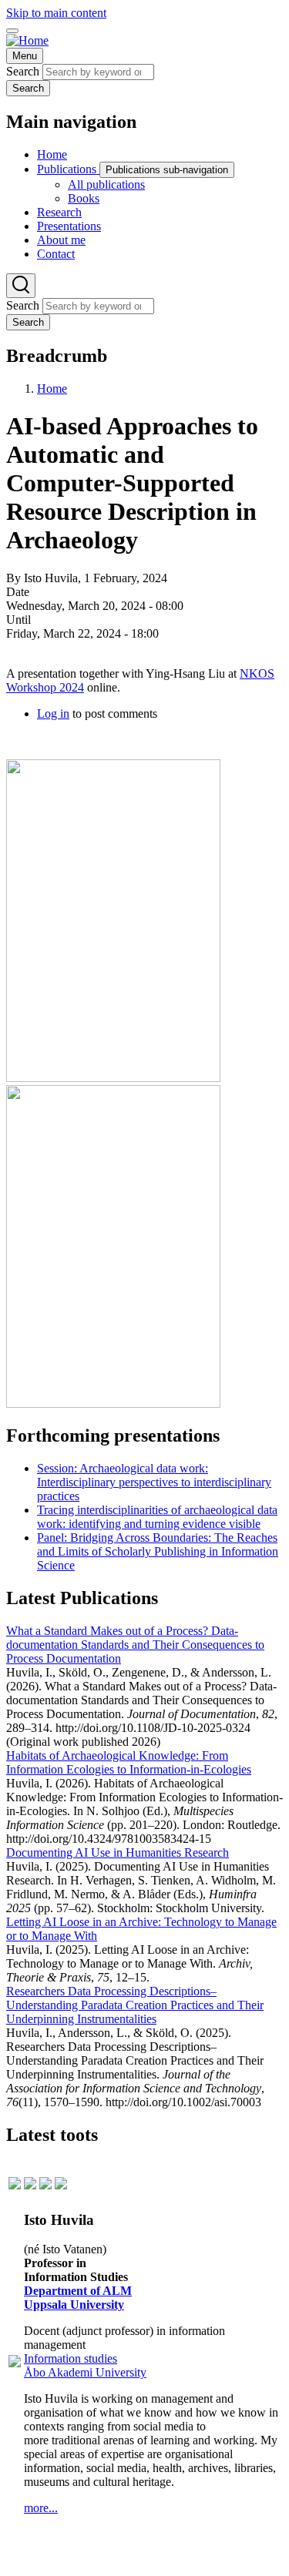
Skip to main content (56, 13)
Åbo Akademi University (85, 2372)
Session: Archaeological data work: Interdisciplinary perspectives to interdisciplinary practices (154, 1482)
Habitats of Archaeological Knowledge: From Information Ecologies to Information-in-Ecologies (129, 1762)
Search (23, 71)
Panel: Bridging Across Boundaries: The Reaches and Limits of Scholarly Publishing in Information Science (158, 1551)
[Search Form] (21, 286)
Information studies (71, 2358)
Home (52, 389)
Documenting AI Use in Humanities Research (118, 1852)
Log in (53, 714)
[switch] (12, 31)
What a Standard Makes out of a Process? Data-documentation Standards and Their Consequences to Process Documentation (135, 1645)
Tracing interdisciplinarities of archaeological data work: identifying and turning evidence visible (157, 1517)
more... (41, 2508)
